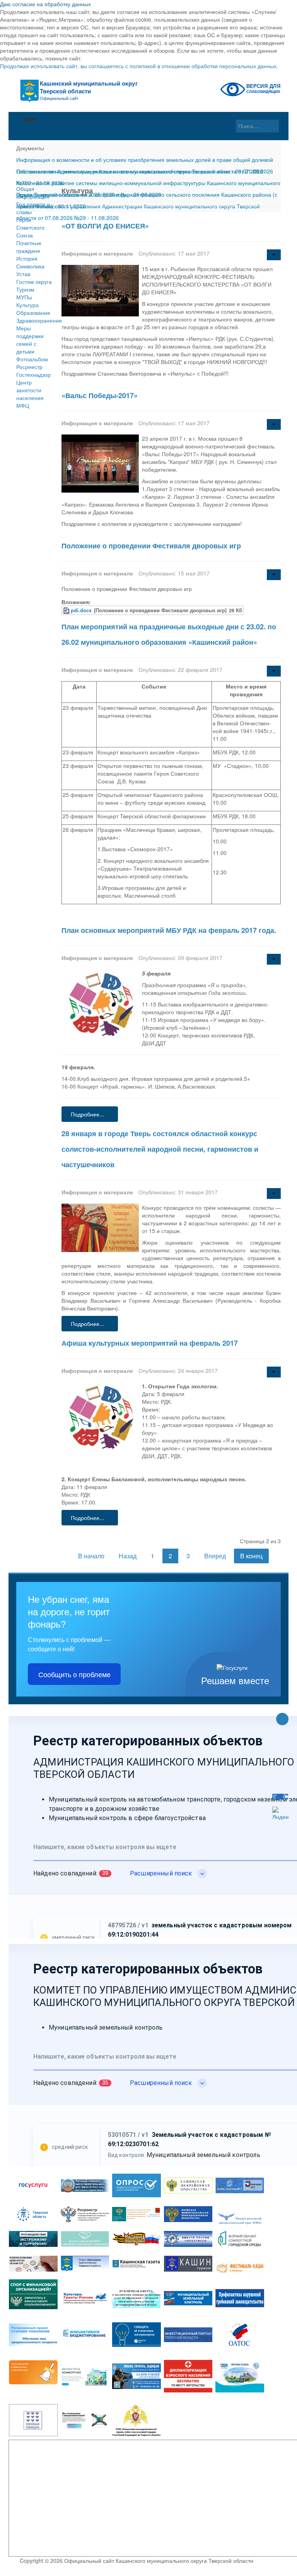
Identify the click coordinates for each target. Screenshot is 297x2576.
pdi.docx (81, 610)
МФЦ (23, 405)
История (27, 258)
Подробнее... (87, 1114)
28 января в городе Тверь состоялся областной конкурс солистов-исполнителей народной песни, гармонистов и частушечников (160, 1149)
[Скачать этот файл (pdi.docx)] (67, 610)
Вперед (215, 1556)
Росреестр (29, 367)
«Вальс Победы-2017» (100, 395)
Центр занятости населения (30, 390)
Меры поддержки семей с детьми (30, 340)
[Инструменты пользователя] (274, 255)
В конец (251, 1556)
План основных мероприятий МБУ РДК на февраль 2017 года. (169, 930)
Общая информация (33, 192)
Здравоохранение (35, 320)
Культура (27, 305)
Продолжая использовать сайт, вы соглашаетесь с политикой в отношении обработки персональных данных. (139, 66)
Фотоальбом (32, 359)
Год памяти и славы (33, 208)
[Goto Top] (282, 1720)
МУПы (24, 297)
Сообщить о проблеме (74, 1674)
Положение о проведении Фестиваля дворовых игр (151, 546)
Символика (30, 266)
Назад (128, 1556)
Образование (33, 313)
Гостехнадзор (33, 374)
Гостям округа (34, 282)
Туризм (25, 289)
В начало (91, 1556)
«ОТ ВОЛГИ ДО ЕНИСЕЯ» (105, 226)
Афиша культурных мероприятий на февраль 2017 (150, 1343)
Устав (23, 274)
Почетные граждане (29, 247)
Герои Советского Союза (30, 227)
